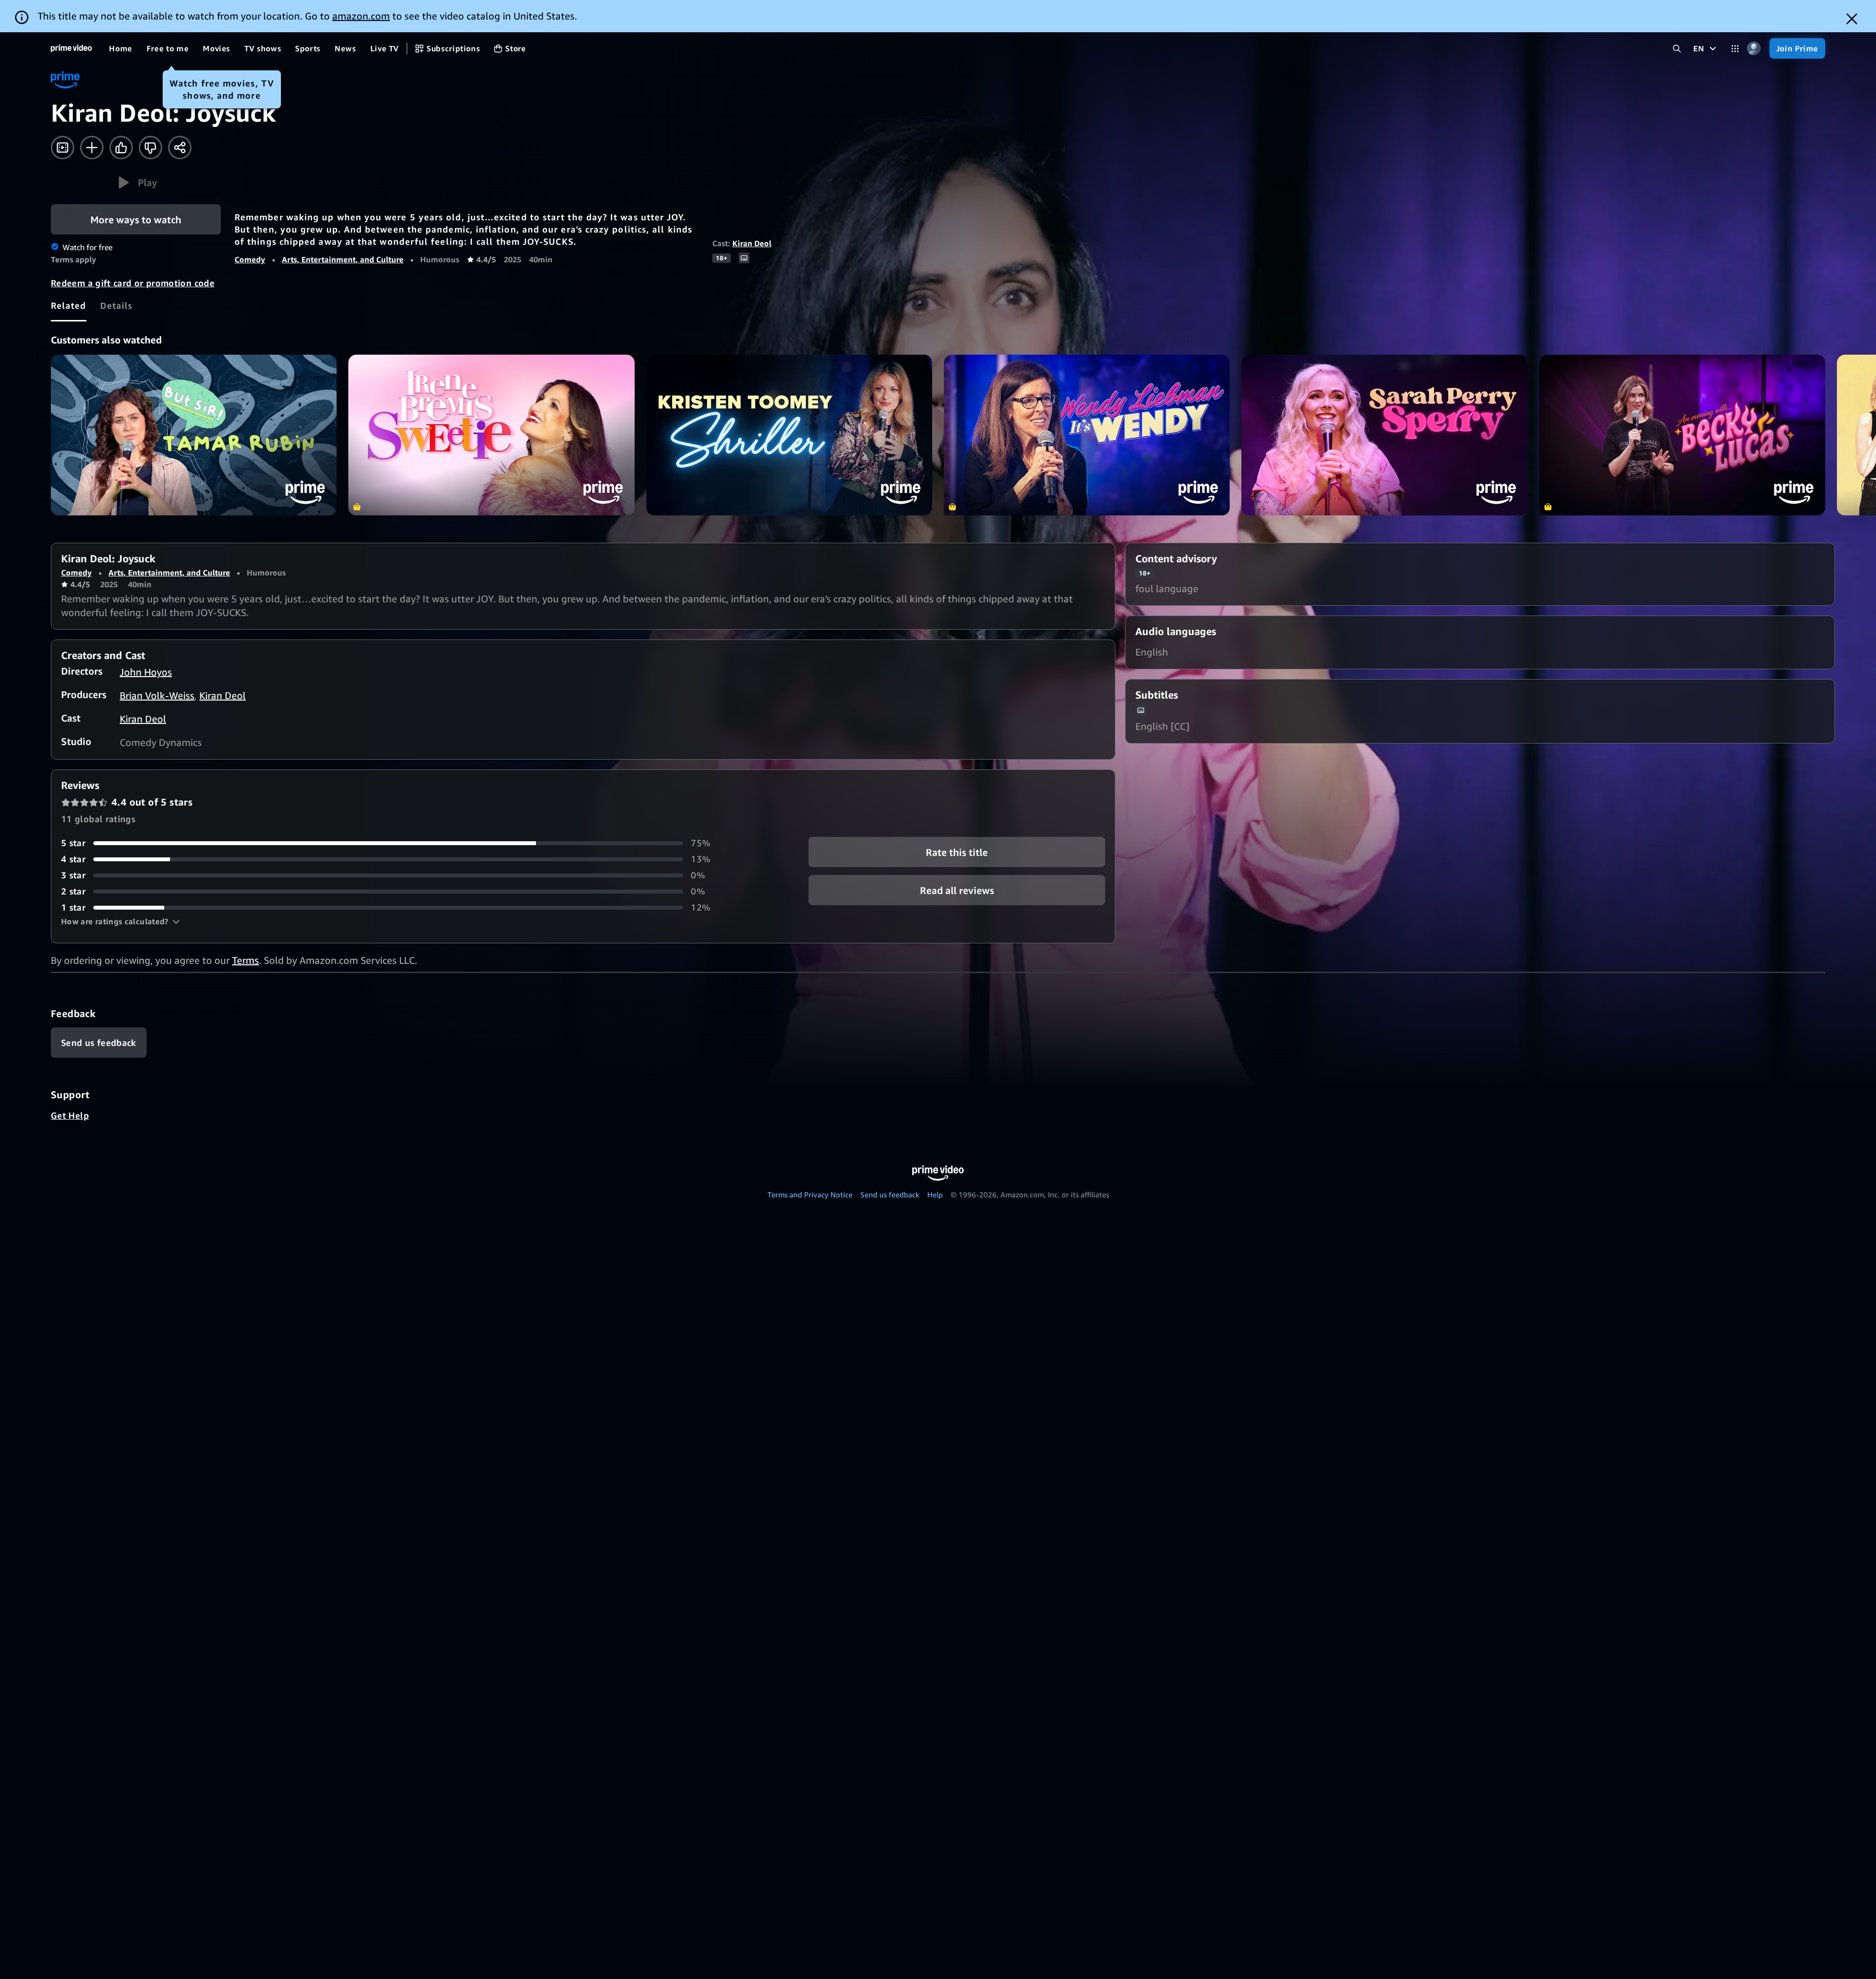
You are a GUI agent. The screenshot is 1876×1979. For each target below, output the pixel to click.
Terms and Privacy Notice (810, 1194)
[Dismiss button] (1852, 19)
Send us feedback (890, 1194)
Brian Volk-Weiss (157, 695)
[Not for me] (150, 148)
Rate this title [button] (957, 852)
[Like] (121, 148)
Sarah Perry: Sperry (1384, 435)
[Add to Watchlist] (92, 148)
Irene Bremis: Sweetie (491, 435)
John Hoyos (146, 672)
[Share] (180, 148)
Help (935, 1194)
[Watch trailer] (63, 148)
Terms (245, 960)
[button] (136, 182)
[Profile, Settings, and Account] (1754, 49)
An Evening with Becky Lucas (1682, 435)
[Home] (71, 48)
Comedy (250, 259)
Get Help (70, 1115)
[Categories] (1735, 49)
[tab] (69, 305)
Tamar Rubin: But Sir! (194, 435)
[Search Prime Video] (1677, 49)
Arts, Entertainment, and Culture (343, 259)
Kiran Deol (752, 243)
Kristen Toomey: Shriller (789, 435)
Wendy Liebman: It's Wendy (1087, 435)
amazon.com (361, 16)
